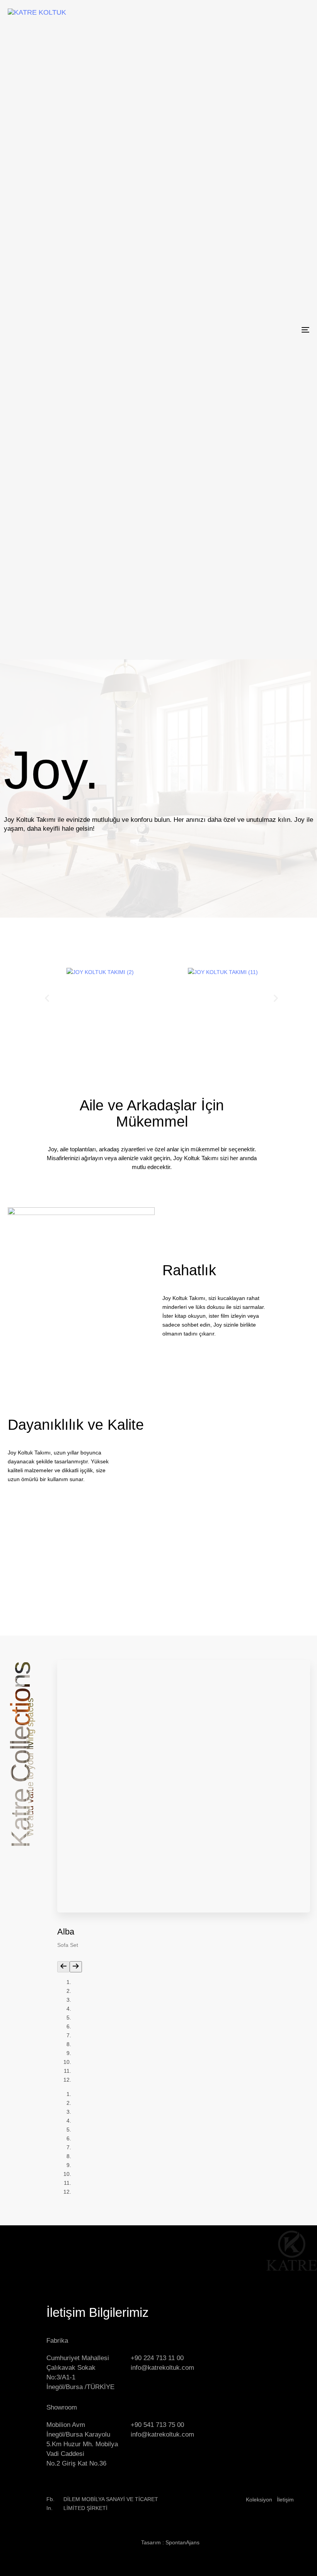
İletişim (285, 2500)
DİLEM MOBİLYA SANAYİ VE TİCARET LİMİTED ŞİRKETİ (111, 2504)
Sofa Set (68, 1945)
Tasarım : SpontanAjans (170, 2542)
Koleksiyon (259, 2500)
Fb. (50, 2499)
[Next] (76, 1967)
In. (49, 2508)
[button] (47, 998)
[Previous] (63, 1967)
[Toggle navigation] (259, 330)
